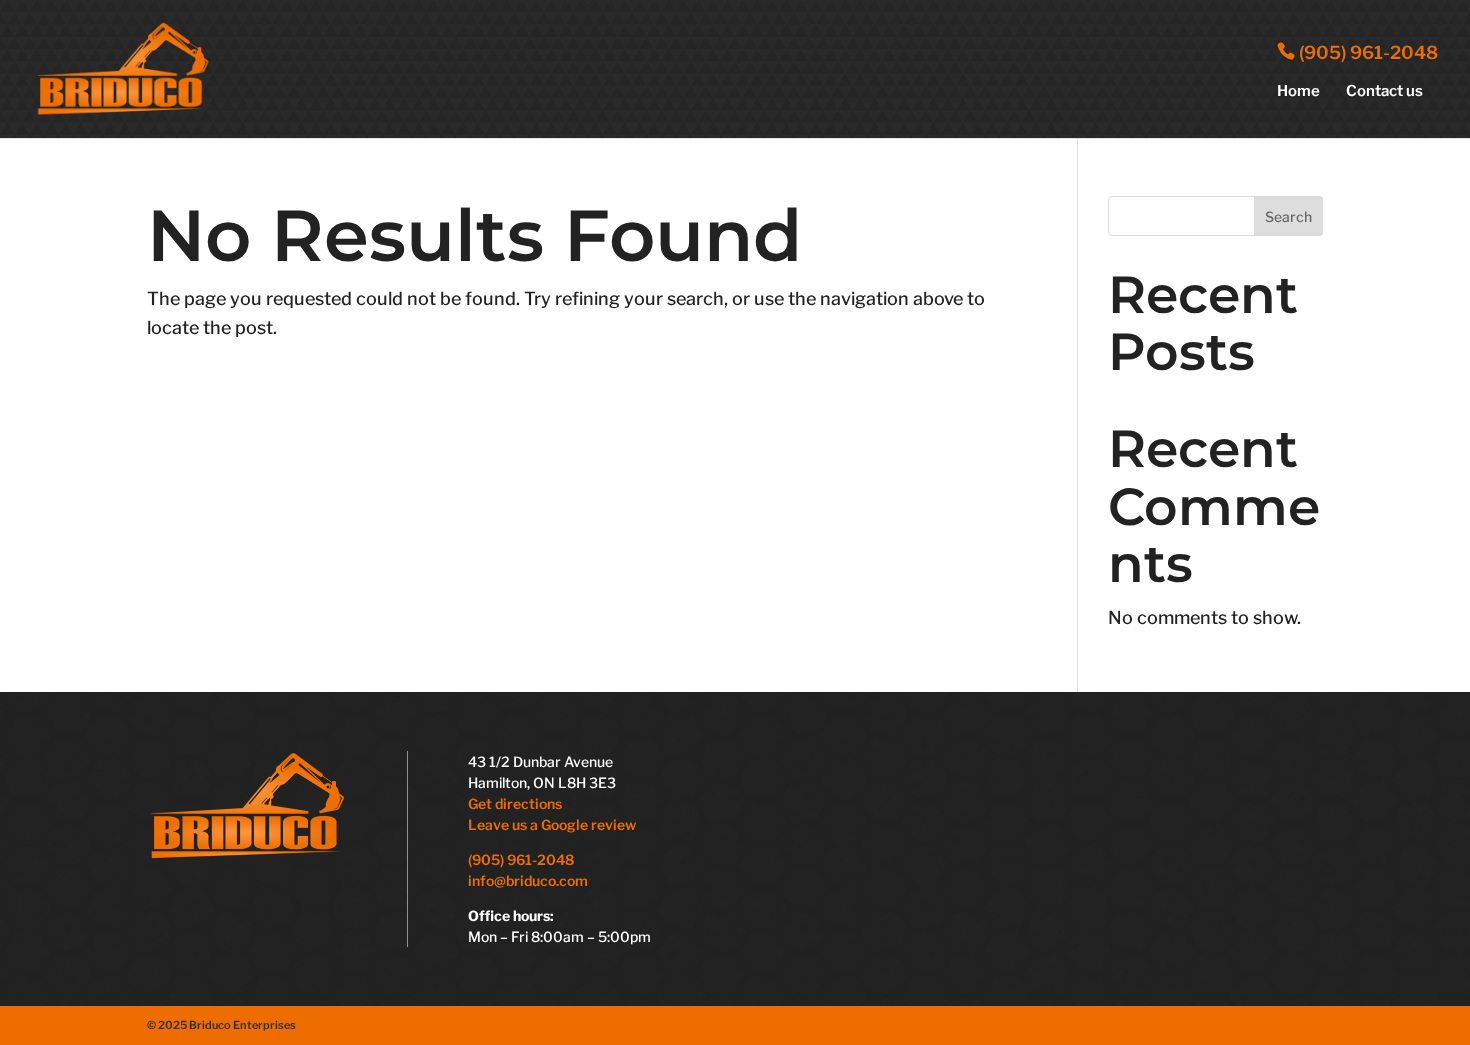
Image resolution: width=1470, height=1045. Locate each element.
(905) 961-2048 (1366, 52)
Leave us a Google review (553, 824)
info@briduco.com (528, 880)
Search (1288, 216)
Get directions (515, 803)
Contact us (1384, 92)
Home (1298, 92)
